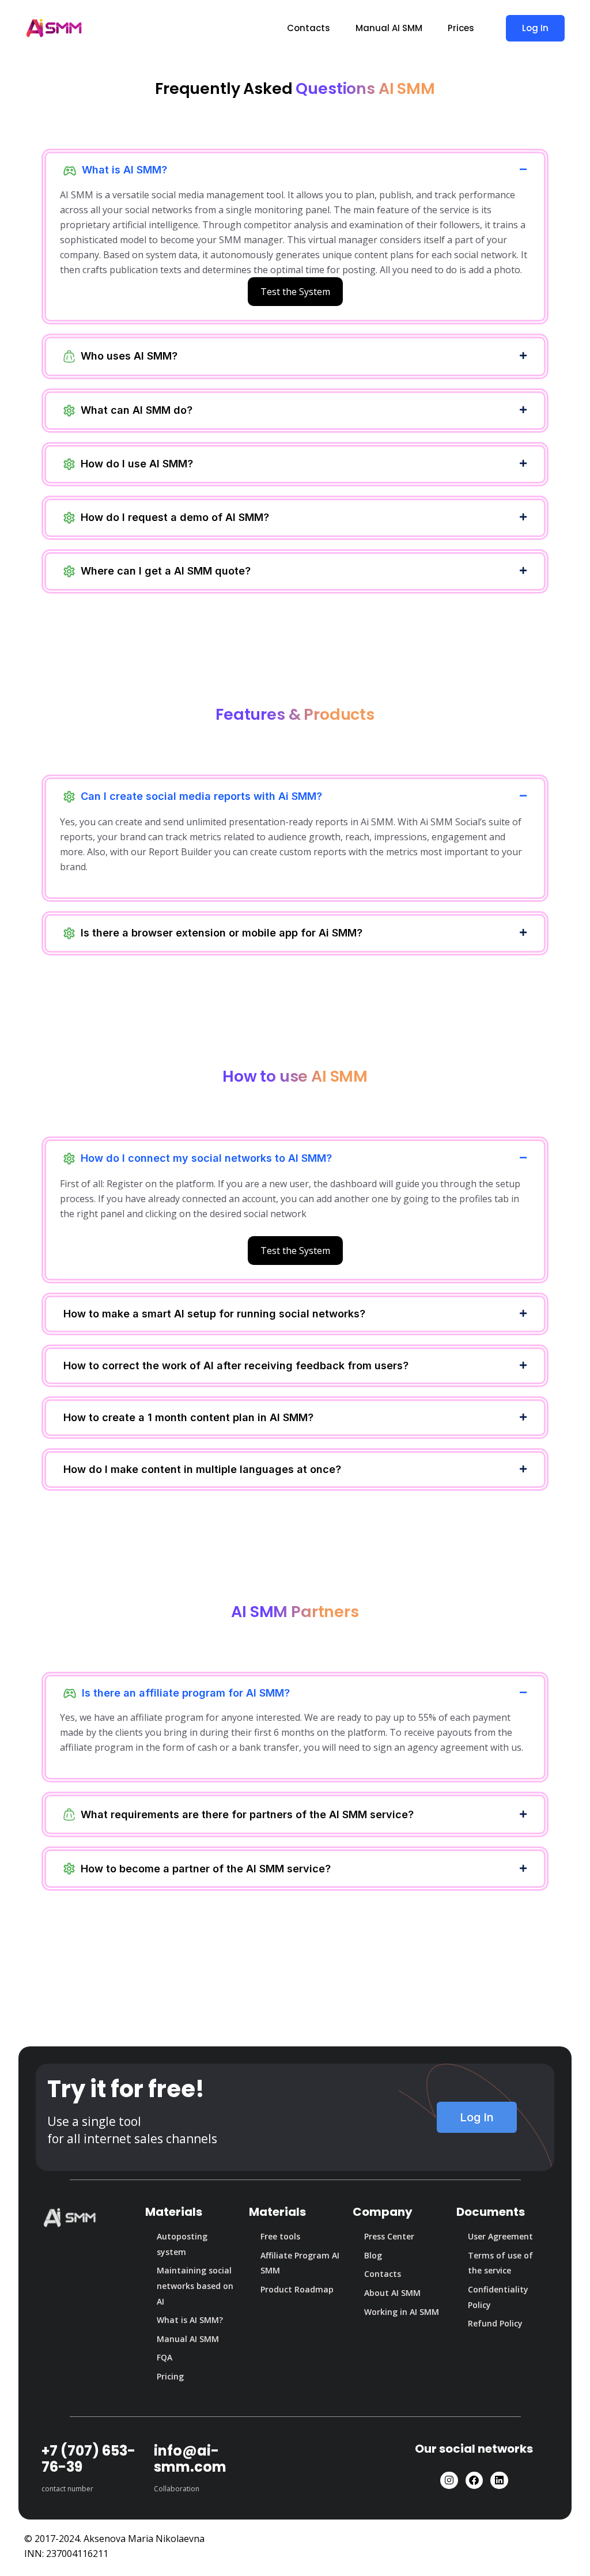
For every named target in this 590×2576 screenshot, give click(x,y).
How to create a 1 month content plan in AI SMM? (188, 1417)
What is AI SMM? (124, 170)
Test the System (295, 292)
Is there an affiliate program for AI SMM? (186, 1693)
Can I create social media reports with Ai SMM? (201, 796)
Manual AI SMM (389, 28)
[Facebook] (474, 2481)
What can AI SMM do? (137, 410)
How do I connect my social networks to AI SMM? (206, 1158)
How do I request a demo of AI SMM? (175, 517)
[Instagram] (449, 2481)
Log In (535, 28)
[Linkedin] (499, 2481)
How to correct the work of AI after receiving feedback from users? (236, 1366)
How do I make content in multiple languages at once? (202, 1469)
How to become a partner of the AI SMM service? (206, 1869)
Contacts (309, 28)
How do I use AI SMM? (137, 464)
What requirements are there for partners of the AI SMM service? (247, 1814)
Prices (461, 28)
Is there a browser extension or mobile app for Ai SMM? (222, 933)
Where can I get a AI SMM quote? (166, 571)
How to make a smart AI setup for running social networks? (214, 1314)
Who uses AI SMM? (129, 356)
